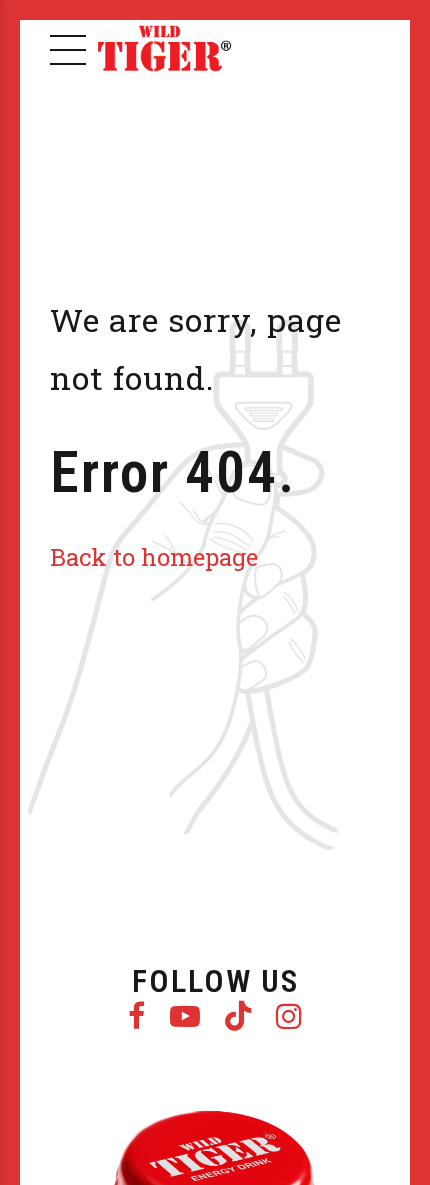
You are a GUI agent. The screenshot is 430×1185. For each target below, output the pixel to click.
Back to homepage (154, 556)
